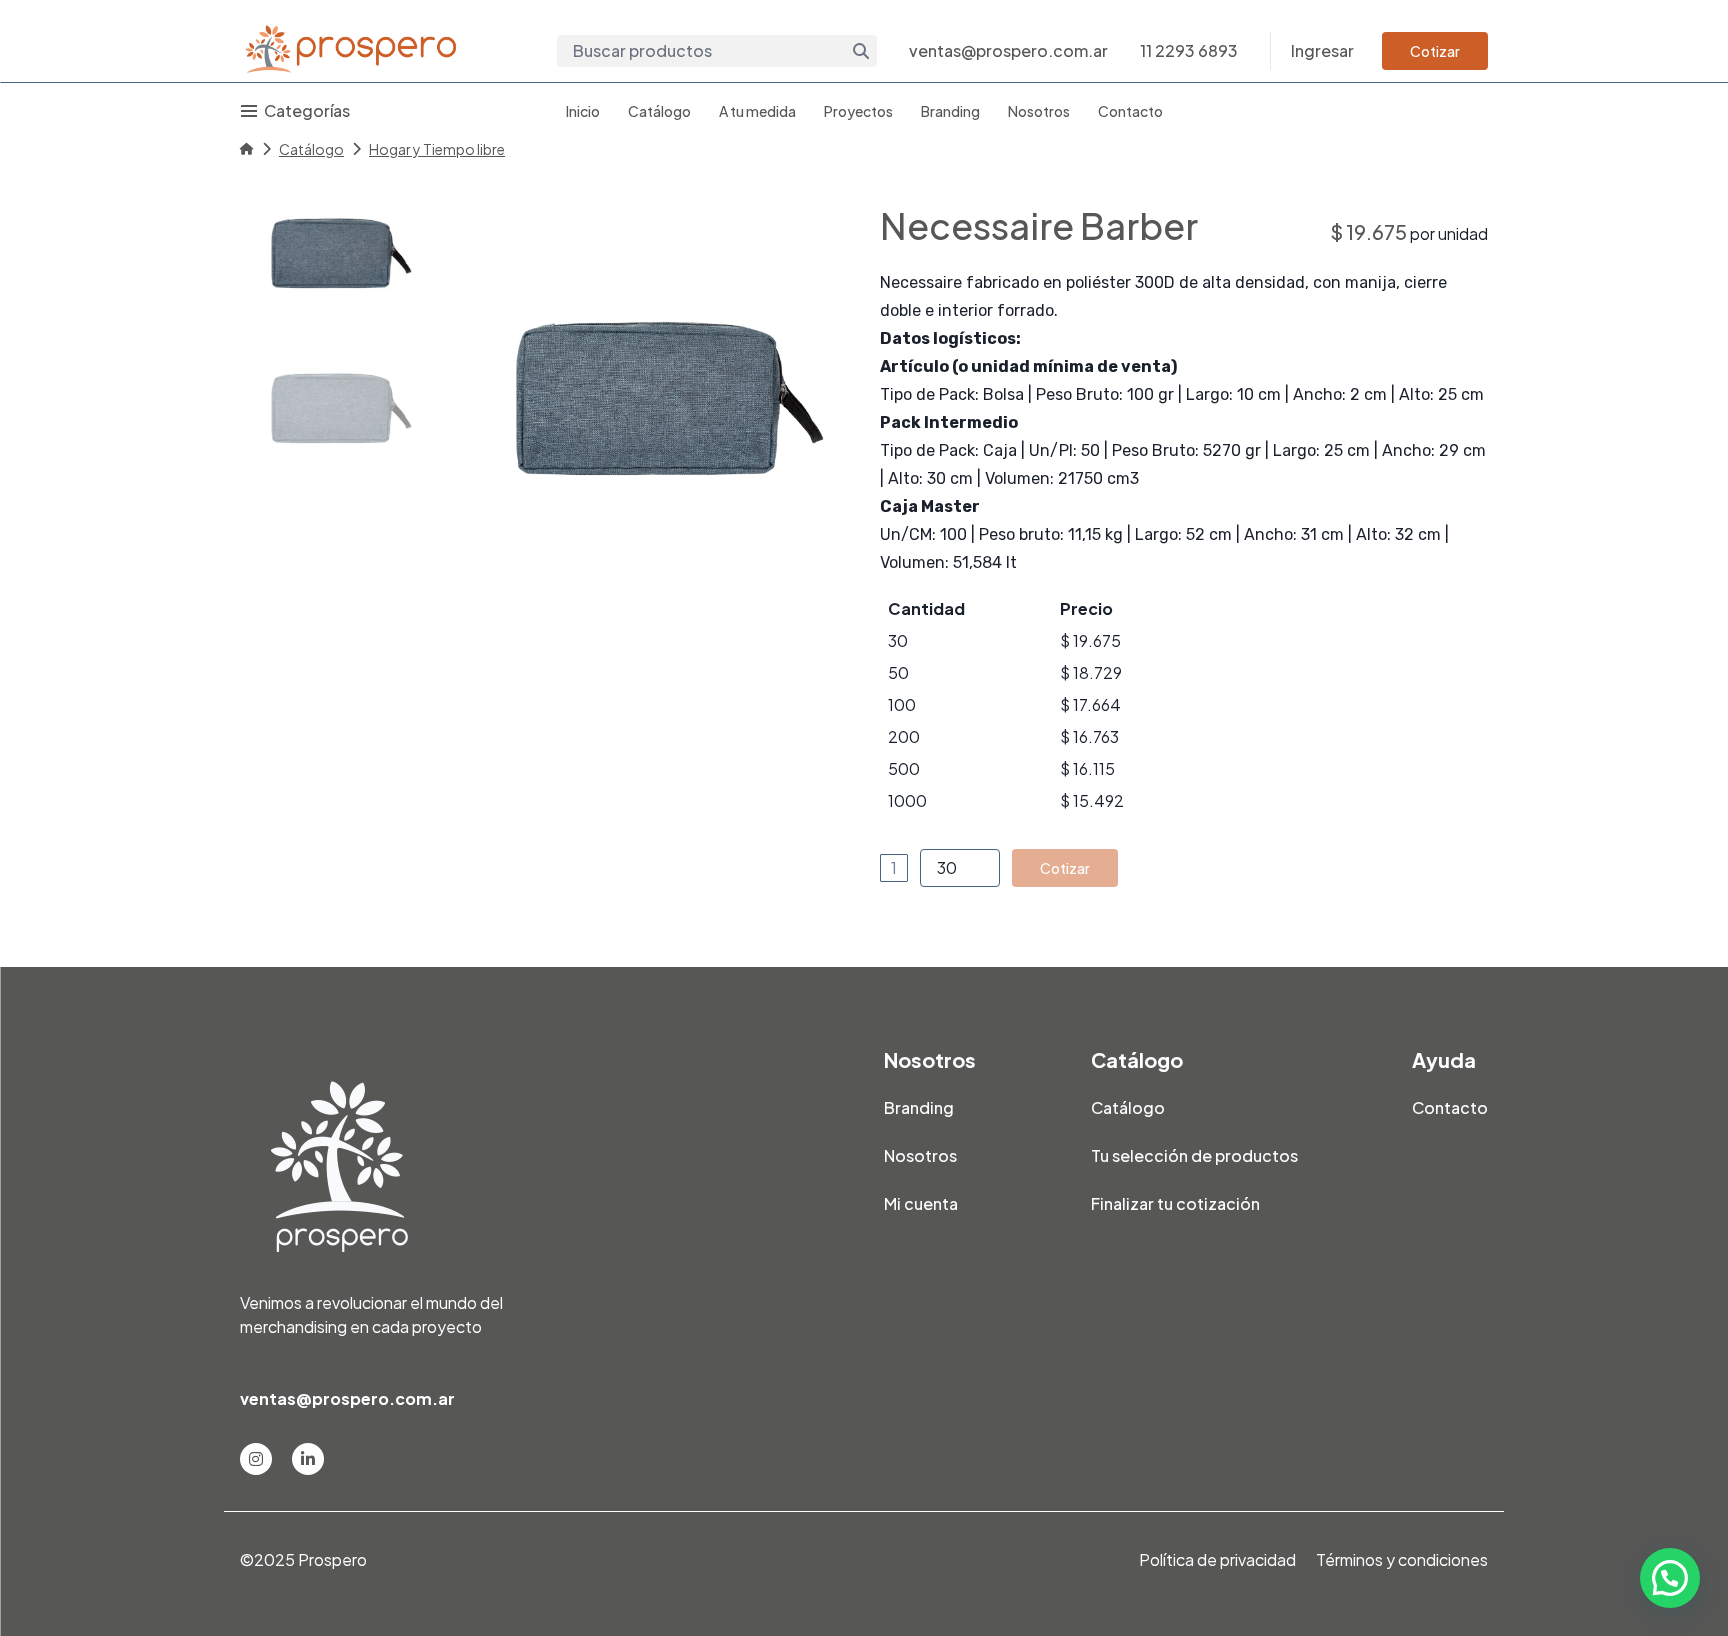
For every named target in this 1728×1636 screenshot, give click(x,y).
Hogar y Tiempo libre (437, 149)
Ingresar (1322, 50)
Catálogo (659, 111)
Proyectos (858, 111)
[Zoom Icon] (648, 400)
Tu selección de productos (1194, 1155)
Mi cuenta (921, 1203)
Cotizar (1435, 51)
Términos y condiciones (1402, 1559)
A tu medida (757, 111)
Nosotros (1039, 111)
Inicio (583, 111)
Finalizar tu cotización (1175, 1203)
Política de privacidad (1217, 1559)
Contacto (1130, 111)
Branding (950, 111)
